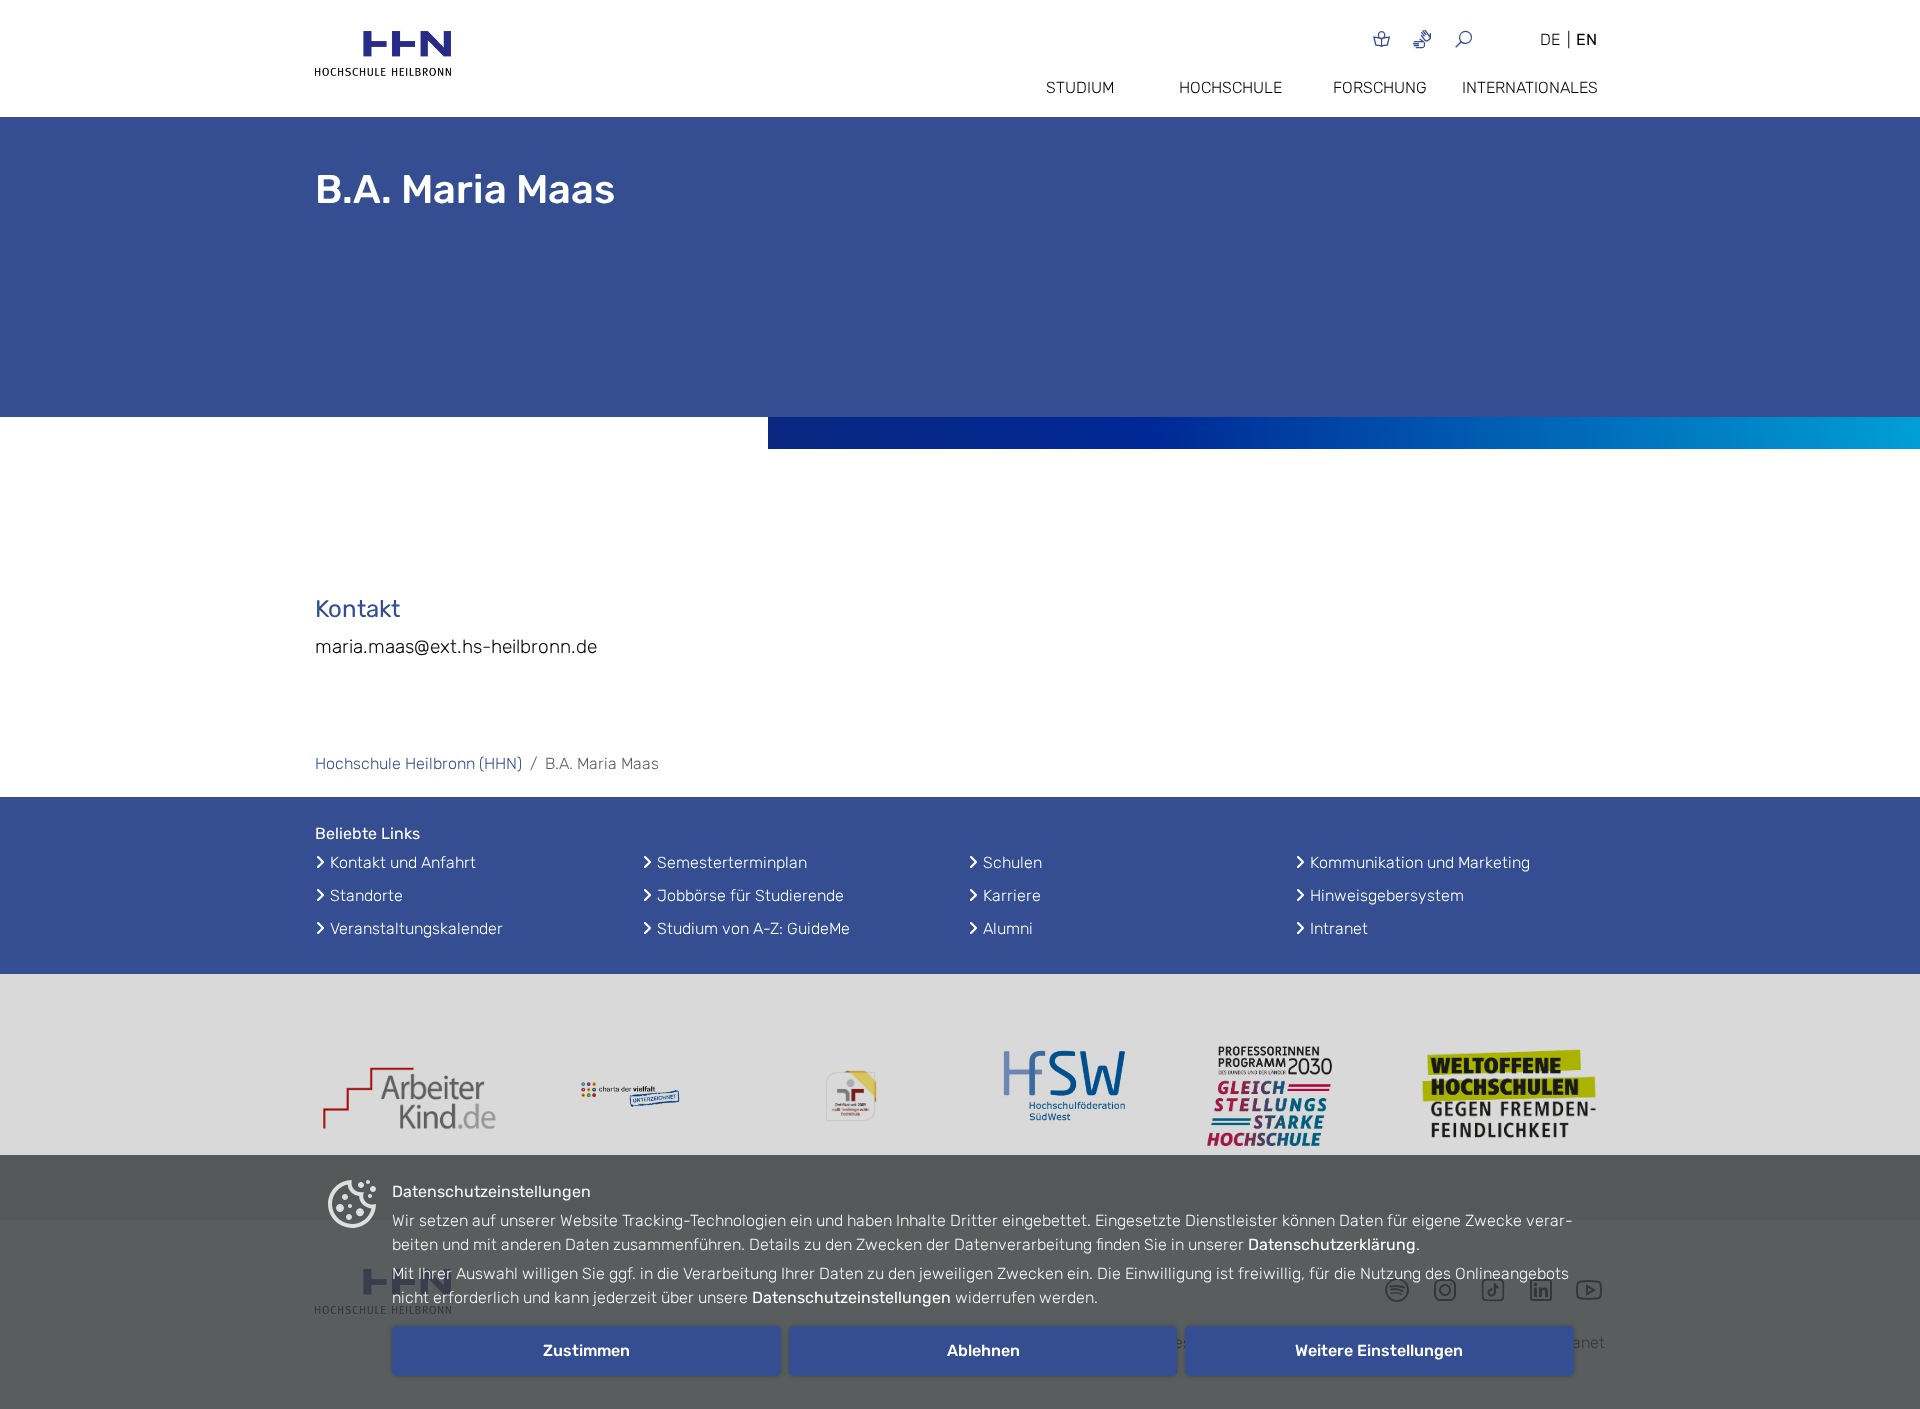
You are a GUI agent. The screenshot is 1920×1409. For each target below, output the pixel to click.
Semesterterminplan (732, 862)
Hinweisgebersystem (1387, 895)
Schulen (1012, 862)
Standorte (366, 895)
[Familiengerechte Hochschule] (850, 1096)
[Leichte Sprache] (1381, 38)
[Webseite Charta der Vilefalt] (630, 1097)
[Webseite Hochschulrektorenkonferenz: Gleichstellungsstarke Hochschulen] (1510, 1096)
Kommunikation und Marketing (1420, 862)
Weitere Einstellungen (1379, 1350)
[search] (1487, 38)
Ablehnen (983, 1350)
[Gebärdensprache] (1422, 38)
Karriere (1012, 895)
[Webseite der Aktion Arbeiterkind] (410, 1096)
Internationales (1530, 87)
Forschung (1380, 87)
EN (1586, 39)
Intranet (1339, 928)
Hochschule (1230, 87)
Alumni (1008, 928)
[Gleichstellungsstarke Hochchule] (1290, 1097)
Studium (1080, 87)
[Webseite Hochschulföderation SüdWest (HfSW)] (1070, 1097)
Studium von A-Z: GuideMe (753, 928)
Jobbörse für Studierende (750, 895)
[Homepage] (383, 59)
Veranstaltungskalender (416, 928)
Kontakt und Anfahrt (403, 862)
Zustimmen (586, 1350)
